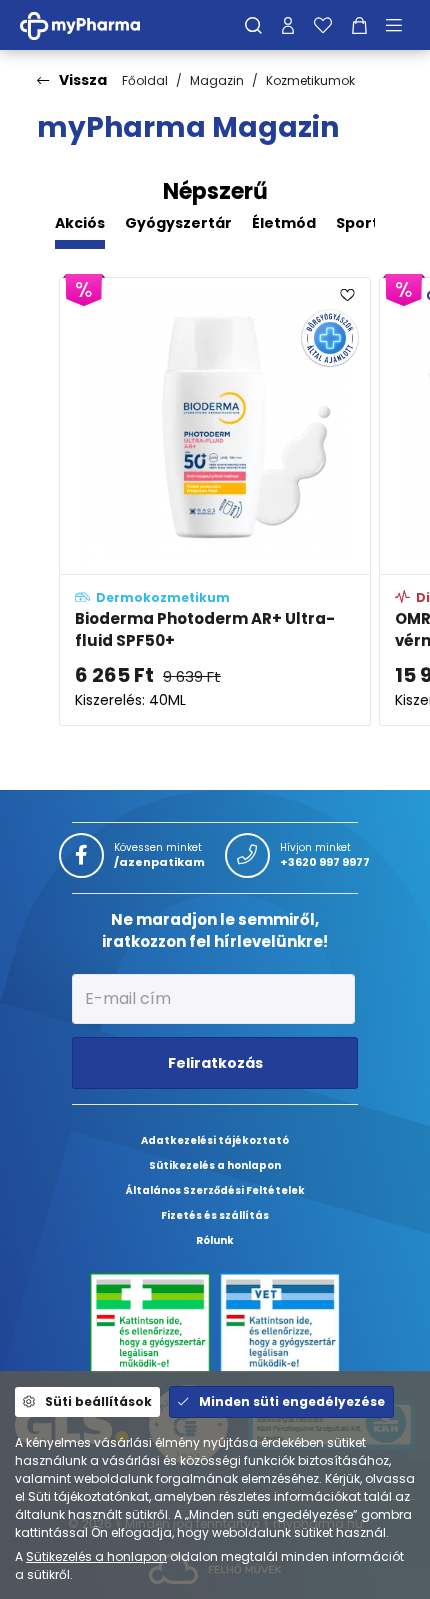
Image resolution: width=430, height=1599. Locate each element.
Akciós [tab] (80, 223)
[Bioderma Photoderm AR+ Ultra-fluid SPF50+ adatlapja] (215, 501)
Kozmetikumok (310, 80)
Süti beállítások (98, 1401)
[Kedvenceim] (323, 25)
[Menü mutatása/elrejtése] (401, 25)
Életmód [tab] (284, 223)
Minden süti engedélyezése (292, 1401)
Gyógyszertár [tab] (178, 223)
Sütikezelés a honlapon (96, 1556)
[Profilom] (288, 25)
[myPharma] (95, 24)
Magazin (217, 80)
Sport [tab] (357, 223)
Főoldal (145, 80)
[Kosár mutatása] (359, 25)
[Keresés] (253, 25)
